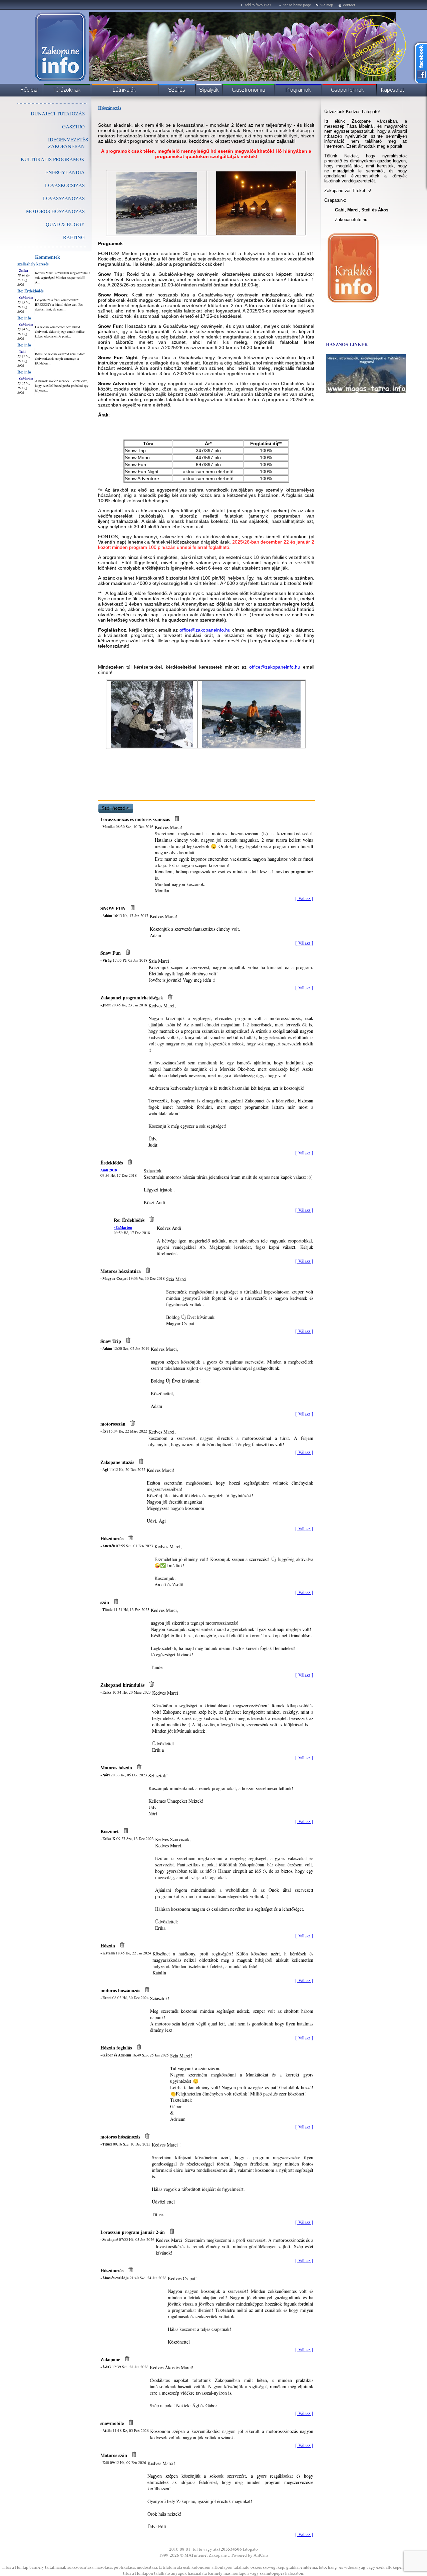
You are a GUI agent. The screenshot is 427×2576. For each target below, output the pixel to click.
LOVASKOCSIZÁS (65, 185)
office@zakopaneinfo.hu (205, 630)
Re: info (24, 318)
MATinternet (196, 2555)
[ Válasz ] (304, 898)
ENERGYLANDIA (65, 172)
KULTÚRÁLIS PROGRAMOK (53, 159)
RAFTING (74, 237)
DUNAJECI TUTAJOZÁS (58, 113)
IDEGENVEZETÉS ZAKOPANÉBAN (68, 143)
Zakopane (218, 2555)
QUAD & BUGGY (65, 224)
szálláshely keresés (33, 264)
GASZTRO (73, 126)
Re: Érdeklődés (31, 291)
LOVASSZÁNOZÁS (64, 198)
